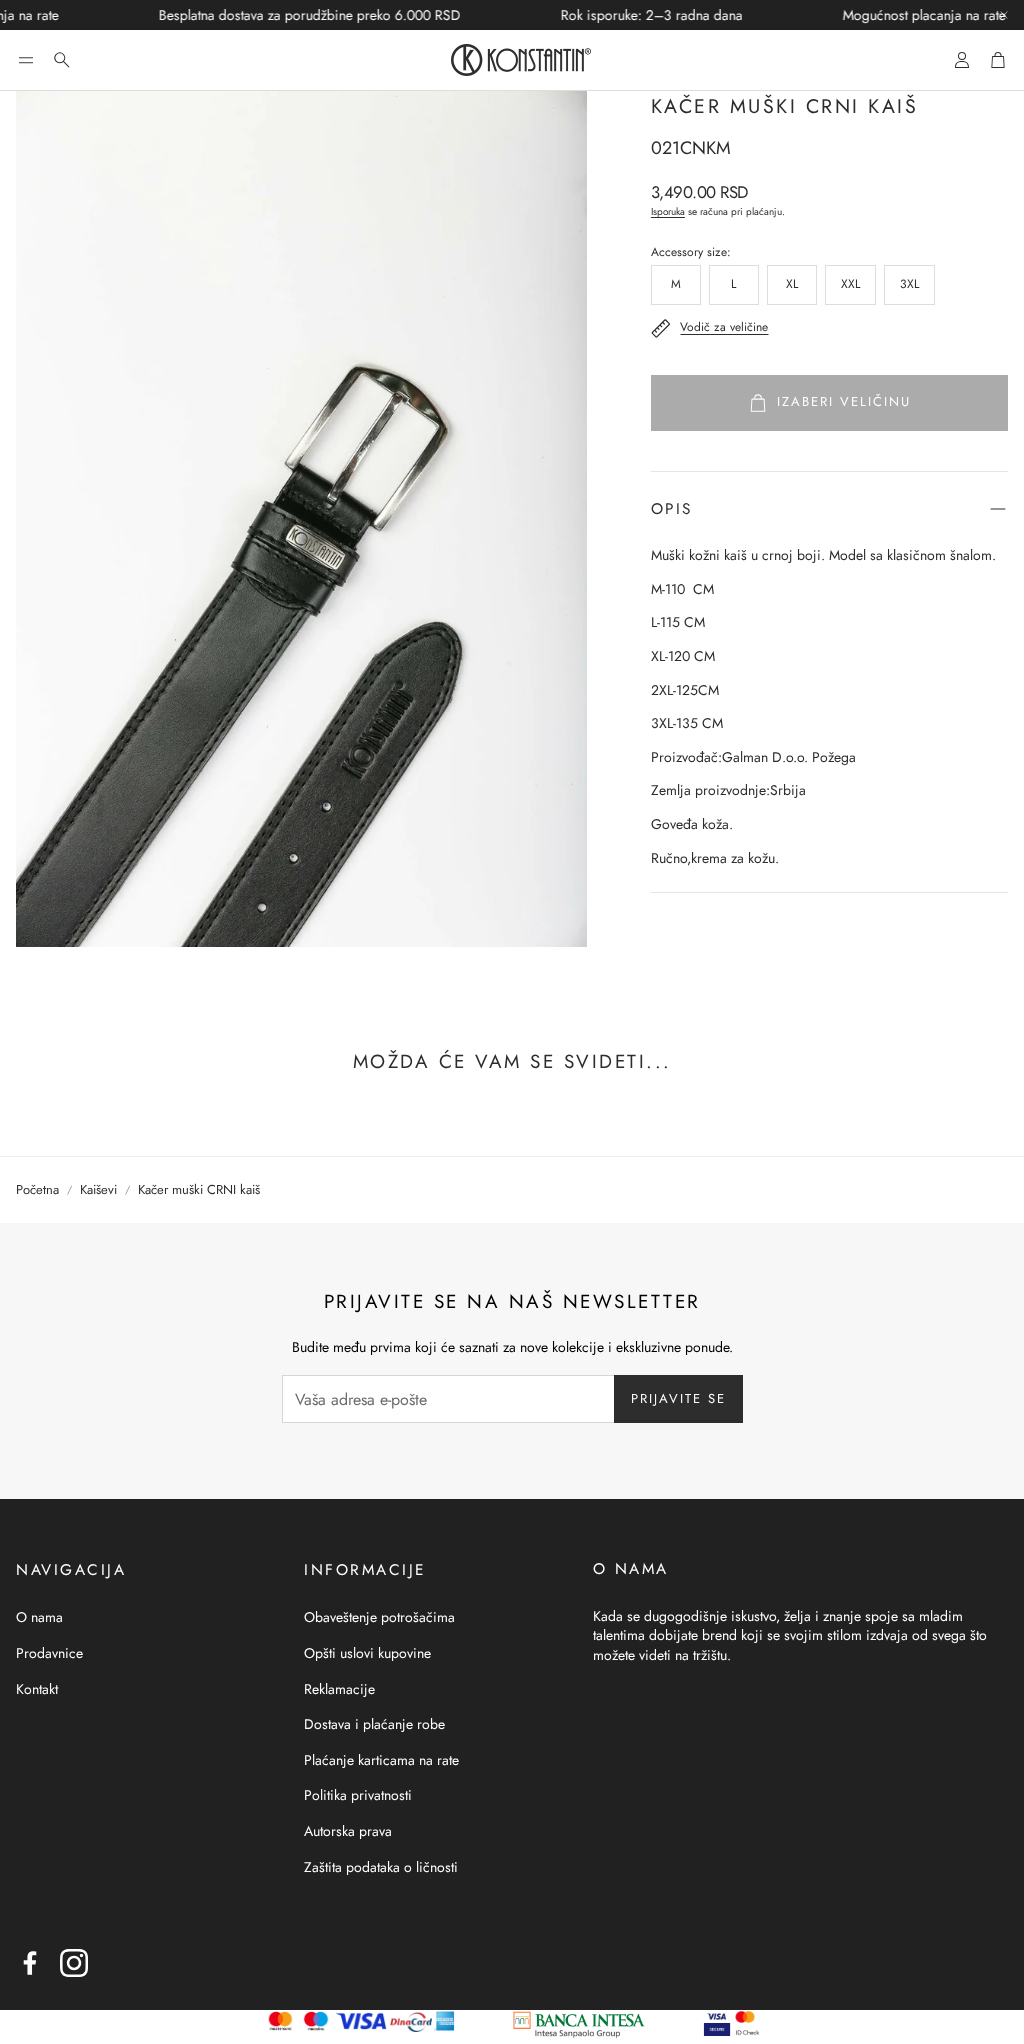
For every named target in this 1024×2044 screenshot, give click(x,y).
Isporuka (668, 211)
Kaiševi (98, 1190)
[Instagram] (74, 1963)
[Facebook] (30, 1963)
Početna (37, 1190)
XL (792, 284)
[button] (26, 60)
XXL (850, 284)
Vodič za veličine (724, 327)
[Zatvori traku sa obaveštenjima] (1004, 15)
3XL (909, 284)
